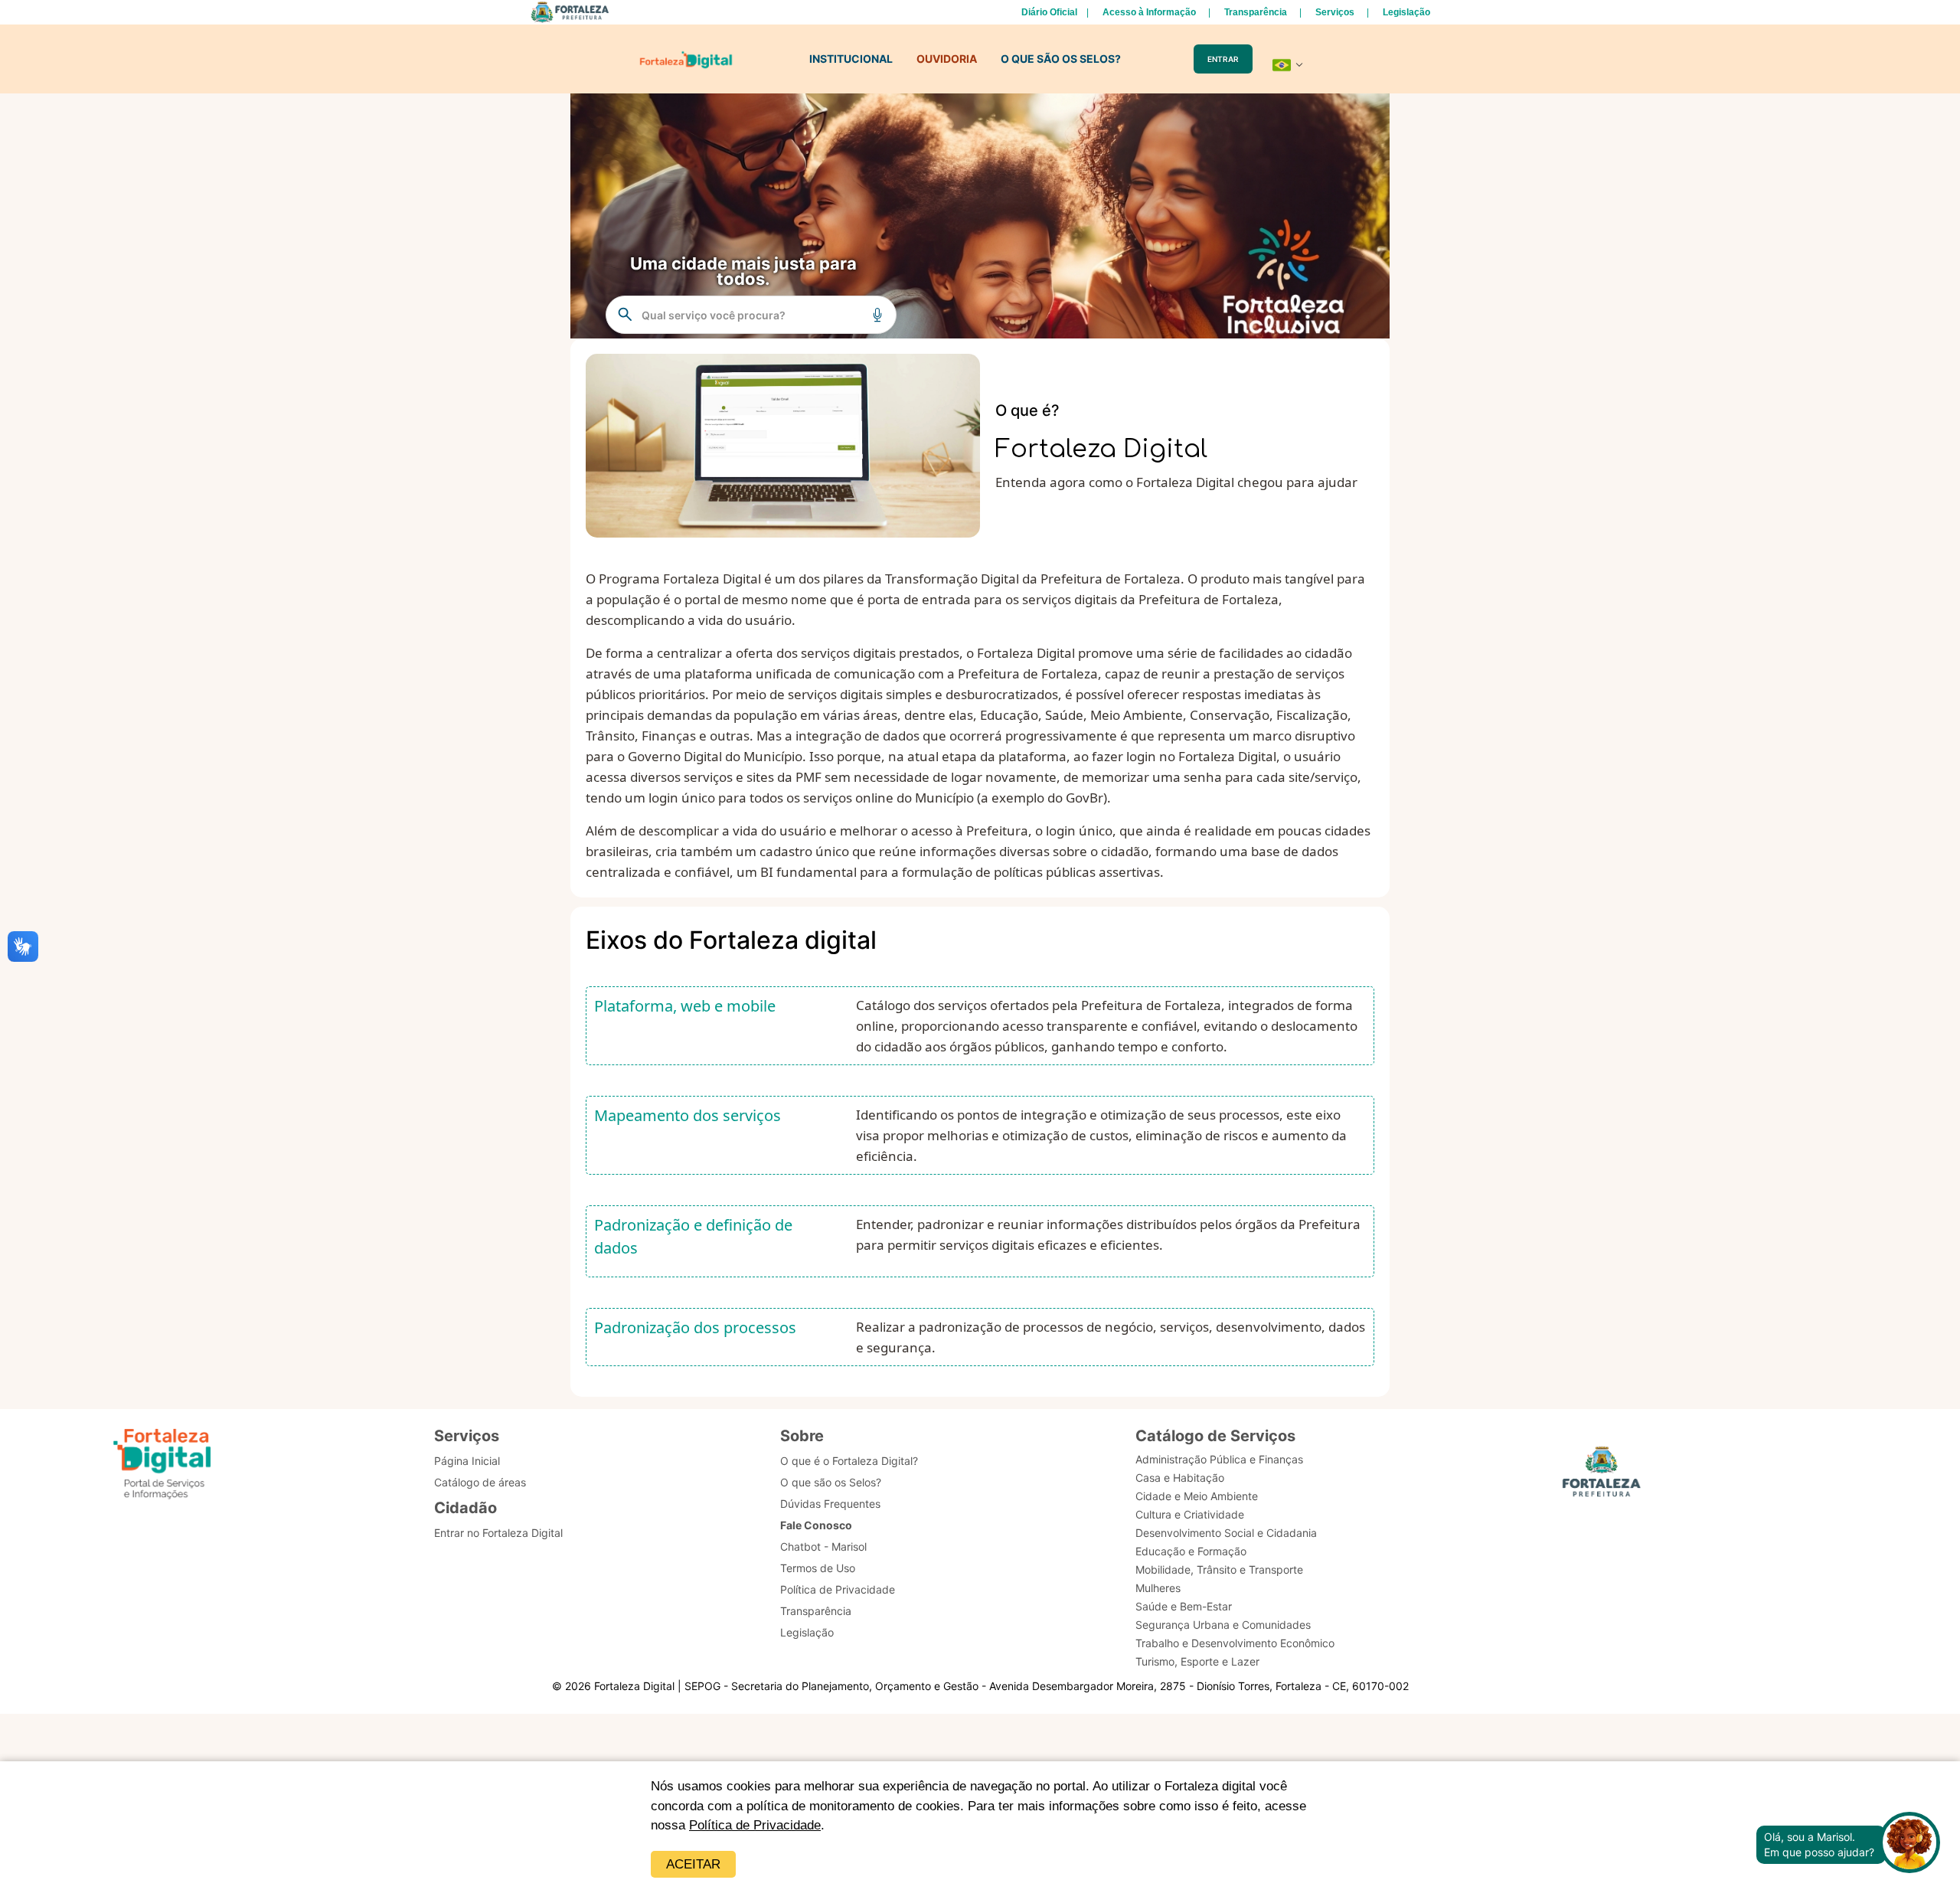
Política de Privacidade (755, 1825)
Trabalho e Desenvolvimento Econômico (1235, 1643)
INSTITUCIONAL (851, 59)
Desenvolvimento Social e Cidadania (1226, 1533)
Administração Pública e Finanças (1219, 1459)
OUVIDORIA (947, 59)
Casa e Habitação (1180, 1478)
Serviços (1335, 12)
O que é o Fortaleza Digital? (849, 1461)
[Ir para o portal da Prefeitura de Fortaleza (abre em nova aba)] (1602, 1476)
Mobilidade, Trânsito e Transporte (1219, 1569)
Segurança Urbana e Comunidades (1223, 1625)
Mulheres (1158, 1588)
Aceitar (693, 1864)
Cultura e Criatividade (1190, 1514)
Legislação (1406, 12)
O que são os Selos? (831, 1482)
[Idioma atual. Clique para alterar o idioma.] (1288, 65)
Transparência (1256, 12)
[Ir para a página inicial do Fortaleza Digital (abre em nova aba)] (162, 1466)
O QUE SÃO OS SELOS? (1061, 59)
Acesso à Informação (1149, 12)
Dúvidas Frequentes (830, 1504)
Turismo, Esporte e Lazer (1197, 1661)
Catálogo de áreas (480, 1482)
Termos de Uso (818, 1568)
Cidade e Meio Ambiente (1197, 1496)
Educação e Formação (1191, 1551)
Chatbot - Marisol (823, 1546)
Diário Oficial (1049, 12)
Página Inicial (467, 1461)
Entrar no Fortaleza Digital (498, 1533)
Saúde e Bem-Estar (1184, 1606)
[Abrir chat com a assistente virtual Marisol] (1909, 1844)
